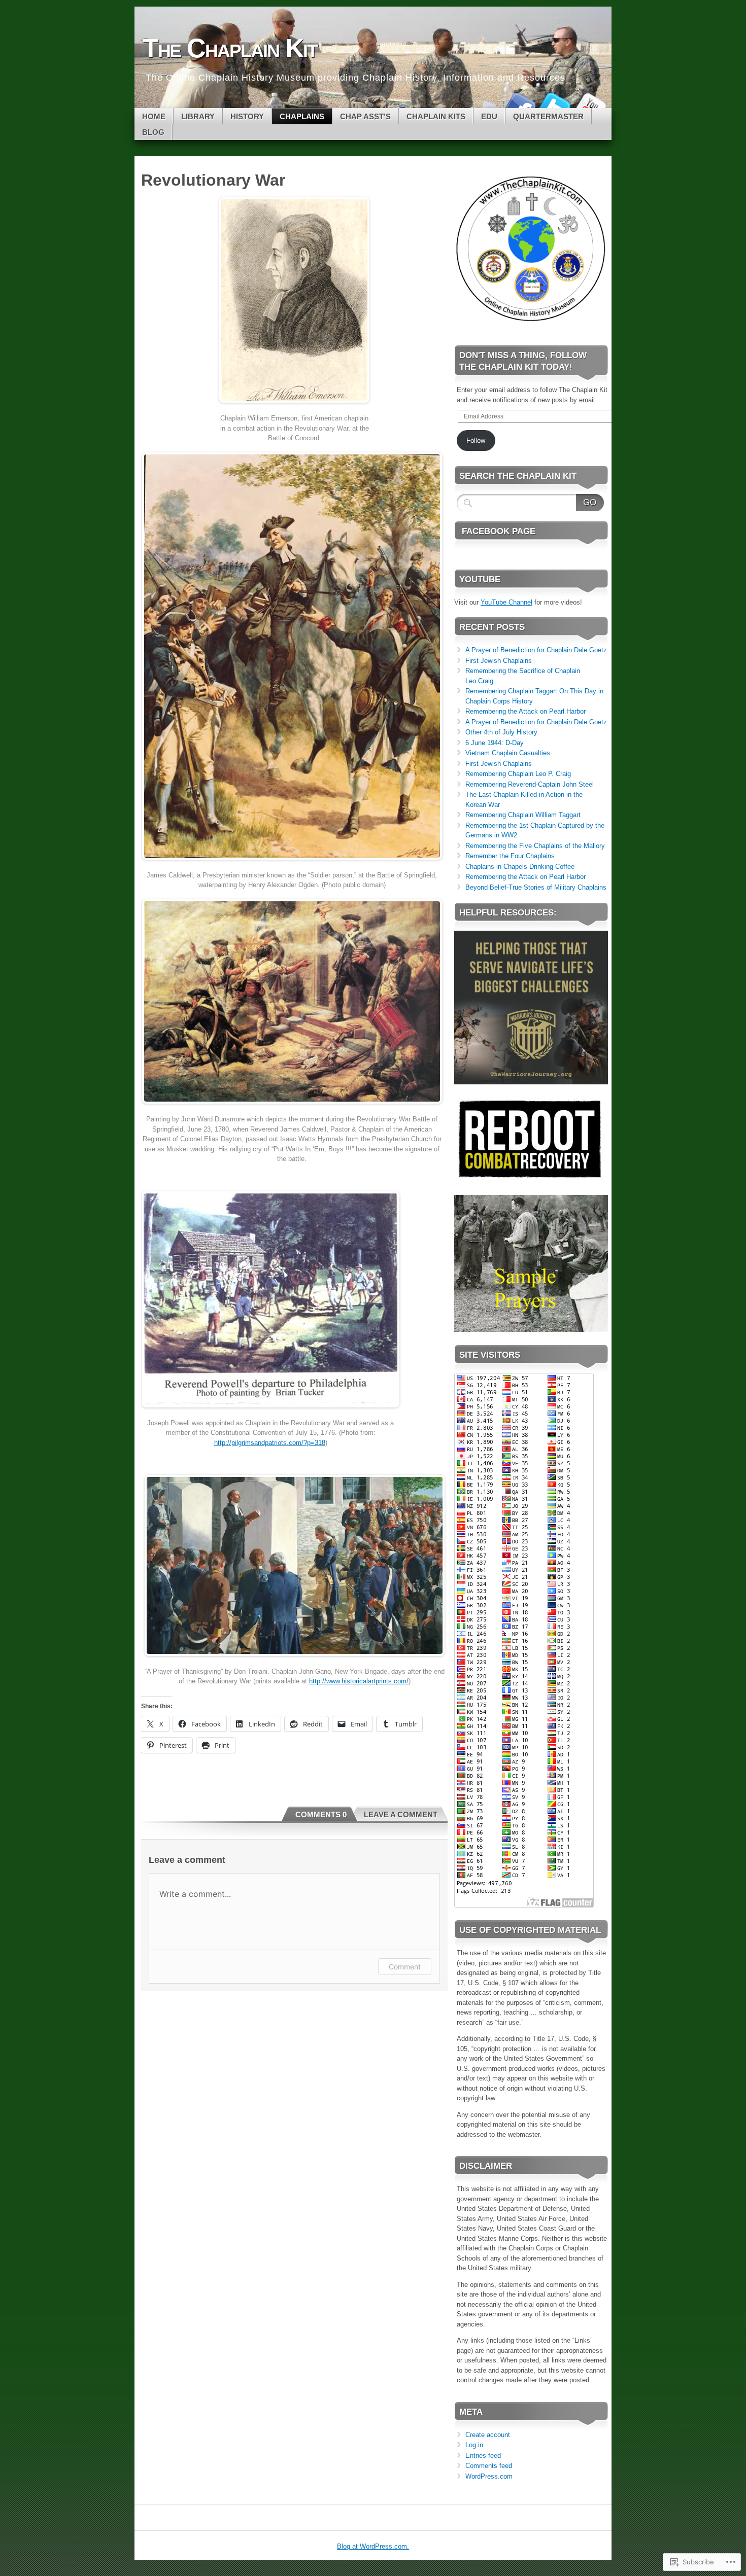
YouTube (590, 104)
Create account (488, 2435)
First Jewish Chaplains (499, 661)
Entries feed (483, 2456)
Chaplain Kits (436, 116)
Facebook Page (499, 531)
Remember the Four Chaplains (510, 856)
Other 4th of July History (501, 732)
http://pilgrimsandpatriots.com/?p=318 (270, 1443)
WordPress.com (489, 2476)
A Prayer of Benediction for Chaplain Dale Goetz (536, 650)
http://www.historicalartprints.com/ (359, 1681)
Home (154, 116)
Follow (476, 440)
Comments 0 (321, 1814)
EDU (489, 116)
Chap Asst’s (365, 116)
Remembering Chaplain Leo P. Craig (518, 774)
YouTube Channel (506, 602)
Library (198, 116)
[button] (531, 249)
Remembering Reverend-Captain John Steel (530, 784)
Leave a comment (401, 1814)
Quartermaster (548, 116)
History (247, 116)
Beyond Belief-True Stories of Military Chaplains (536, 887)
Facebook (519, 104)
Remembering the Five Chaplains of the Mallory (535, 846)
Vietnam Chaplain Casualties (508, 753)
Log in (474, 2445)
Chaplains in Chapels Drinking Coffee (520, 867)
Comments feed (489, 2466)
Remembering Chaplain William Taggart (523, 815)
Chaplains (302, 116)
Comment (405, 1967)
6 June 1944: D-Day (495, 743)
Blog (153, 132)
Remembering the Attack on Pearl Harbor (525, 711)
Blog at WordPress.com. (373, 2546)
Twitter (555, 104)
